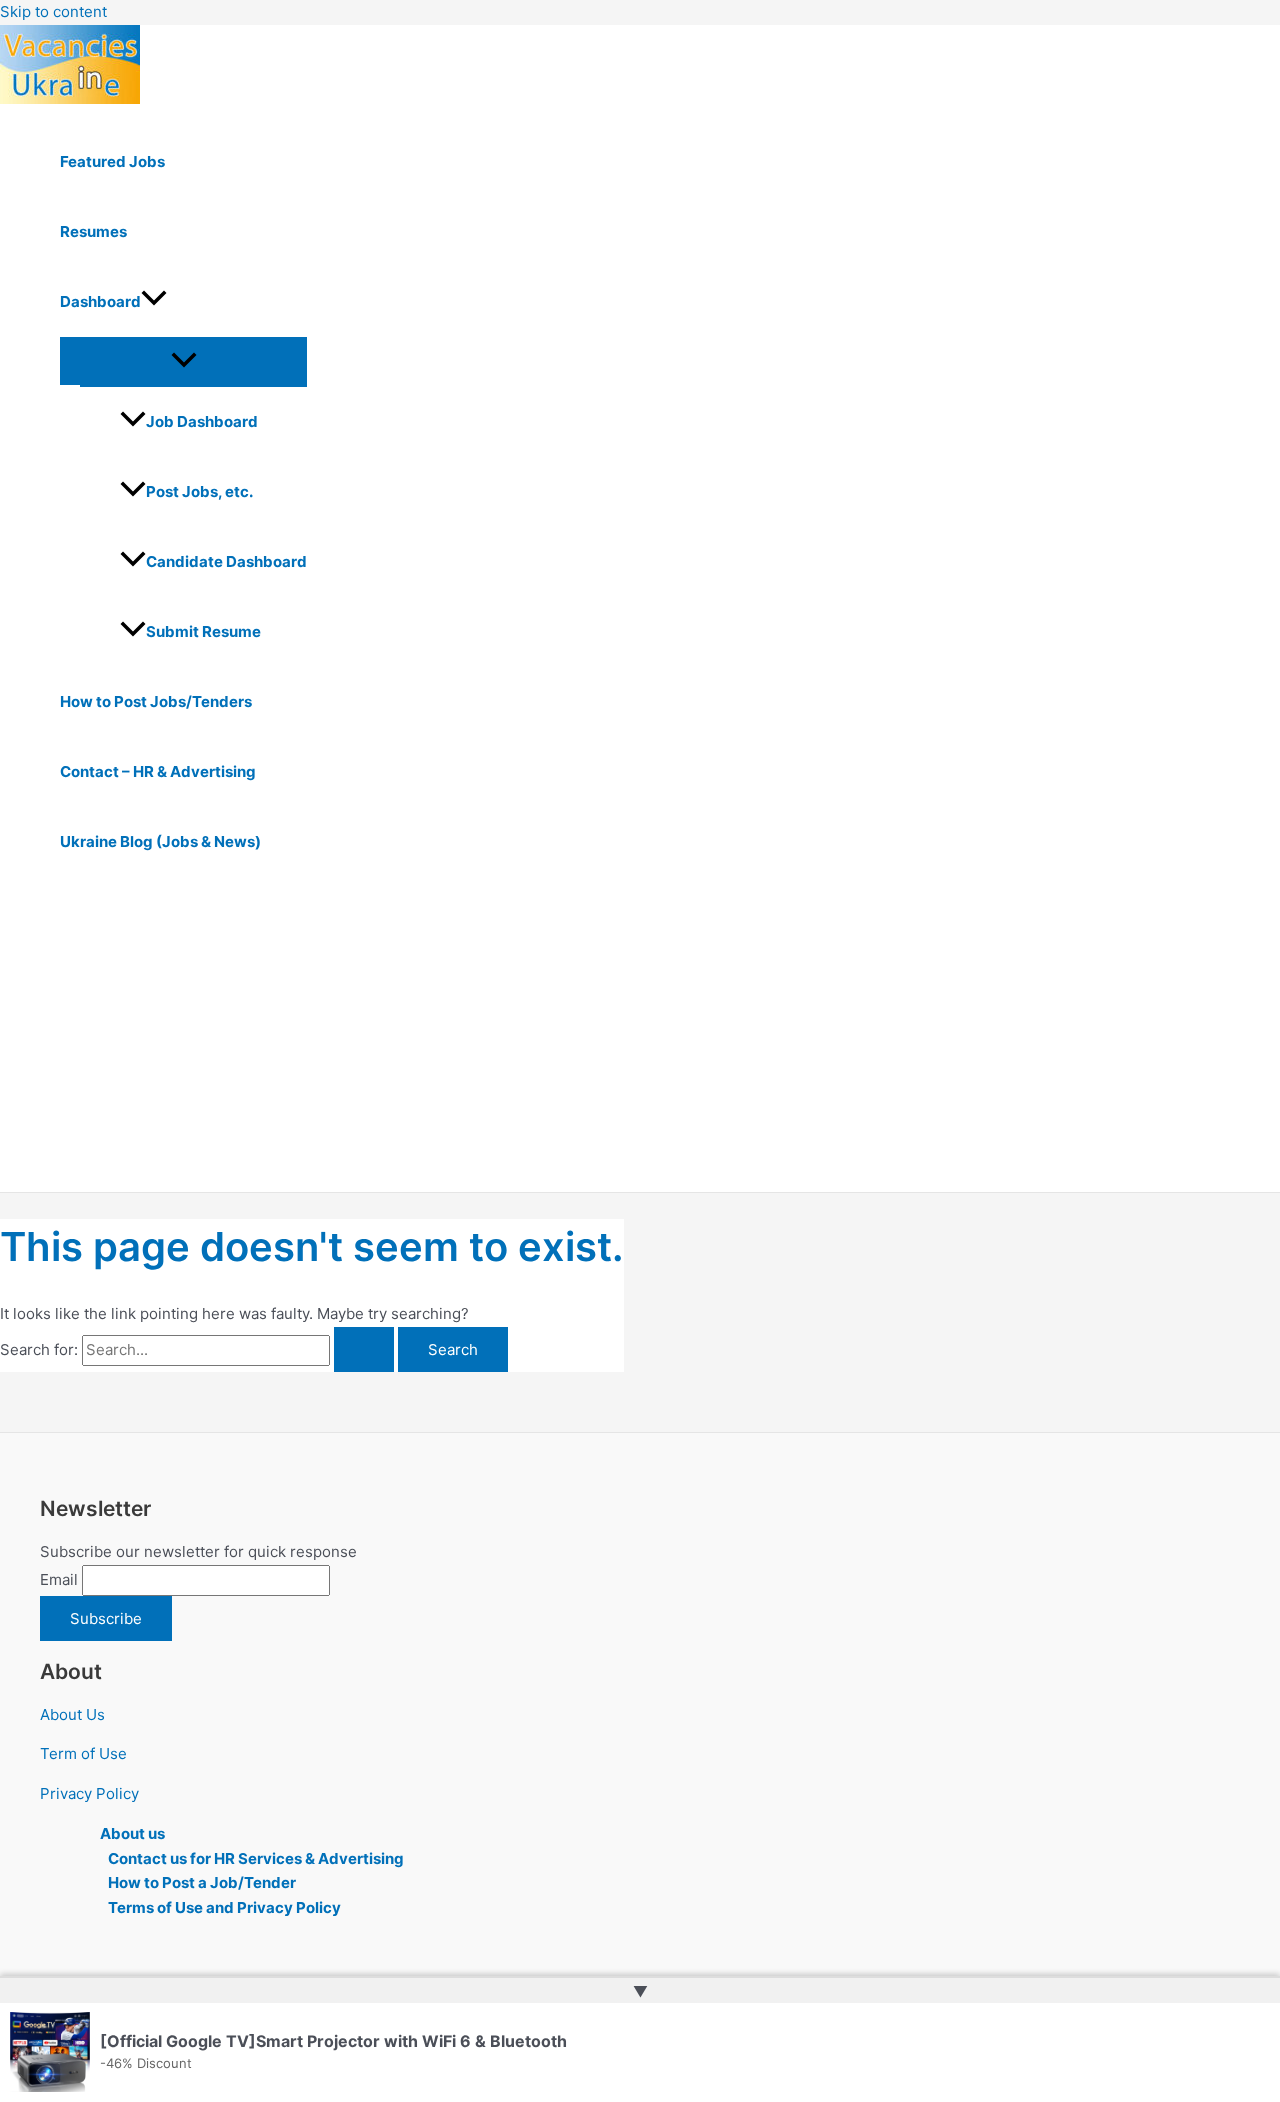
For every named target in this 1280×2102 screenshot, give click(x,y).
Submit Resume (203, 631)
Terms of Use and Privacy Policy (224, 1907)
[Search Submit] (364, 1349)
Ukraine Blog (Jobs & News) (160, 841)
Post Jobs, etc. (199, 491)
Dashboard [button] (100, 301)
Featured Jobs (112, 161)
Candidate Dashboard (226, 561)
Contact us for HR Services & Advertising (256, 1858)
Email (59, 1579)
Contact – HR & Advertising (158, 771)
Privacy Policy (89, 1793)
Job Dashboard (202, 421)
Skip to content (53, 11)
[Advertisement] (620, 1042)
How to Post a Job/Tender (202, 1882)
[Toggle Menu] (183, 361)
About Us (72, 1714)
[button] (154, 302)
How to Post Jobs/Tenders (156, 701)
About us (132, 1833)
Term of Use (83, 1753)
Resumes (93, 231)
